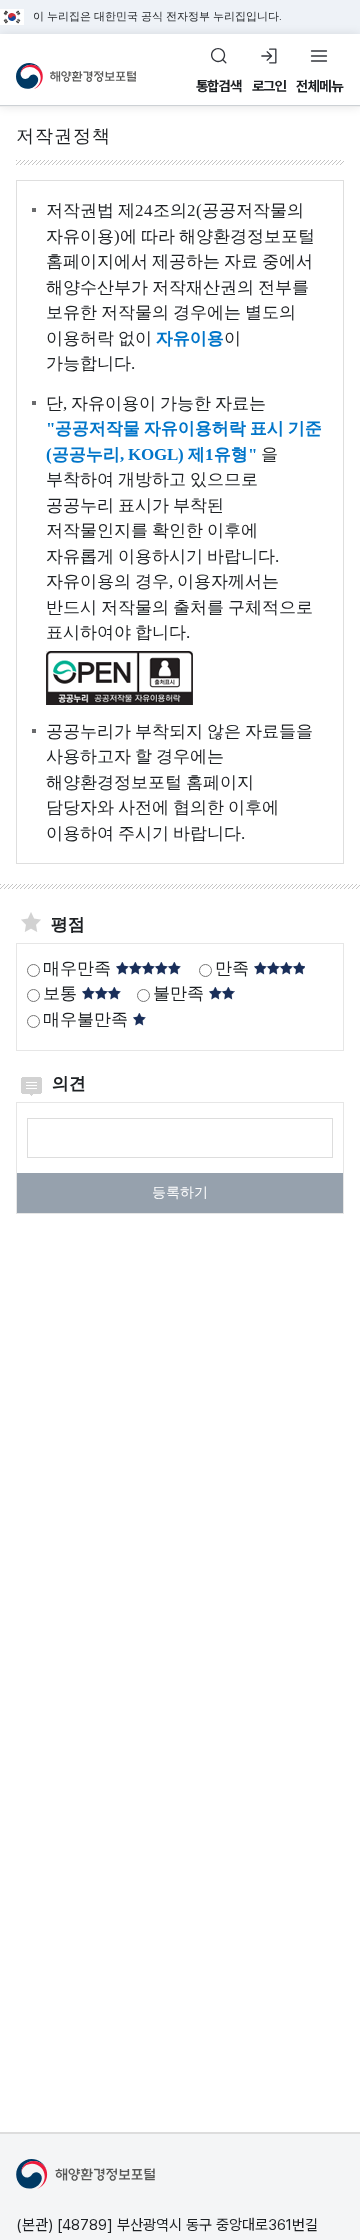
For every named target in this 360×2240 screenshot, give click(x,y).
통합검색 (219, 86)
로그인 (269, 86)
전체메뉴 (319, 86)
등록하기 (180, 1192)
